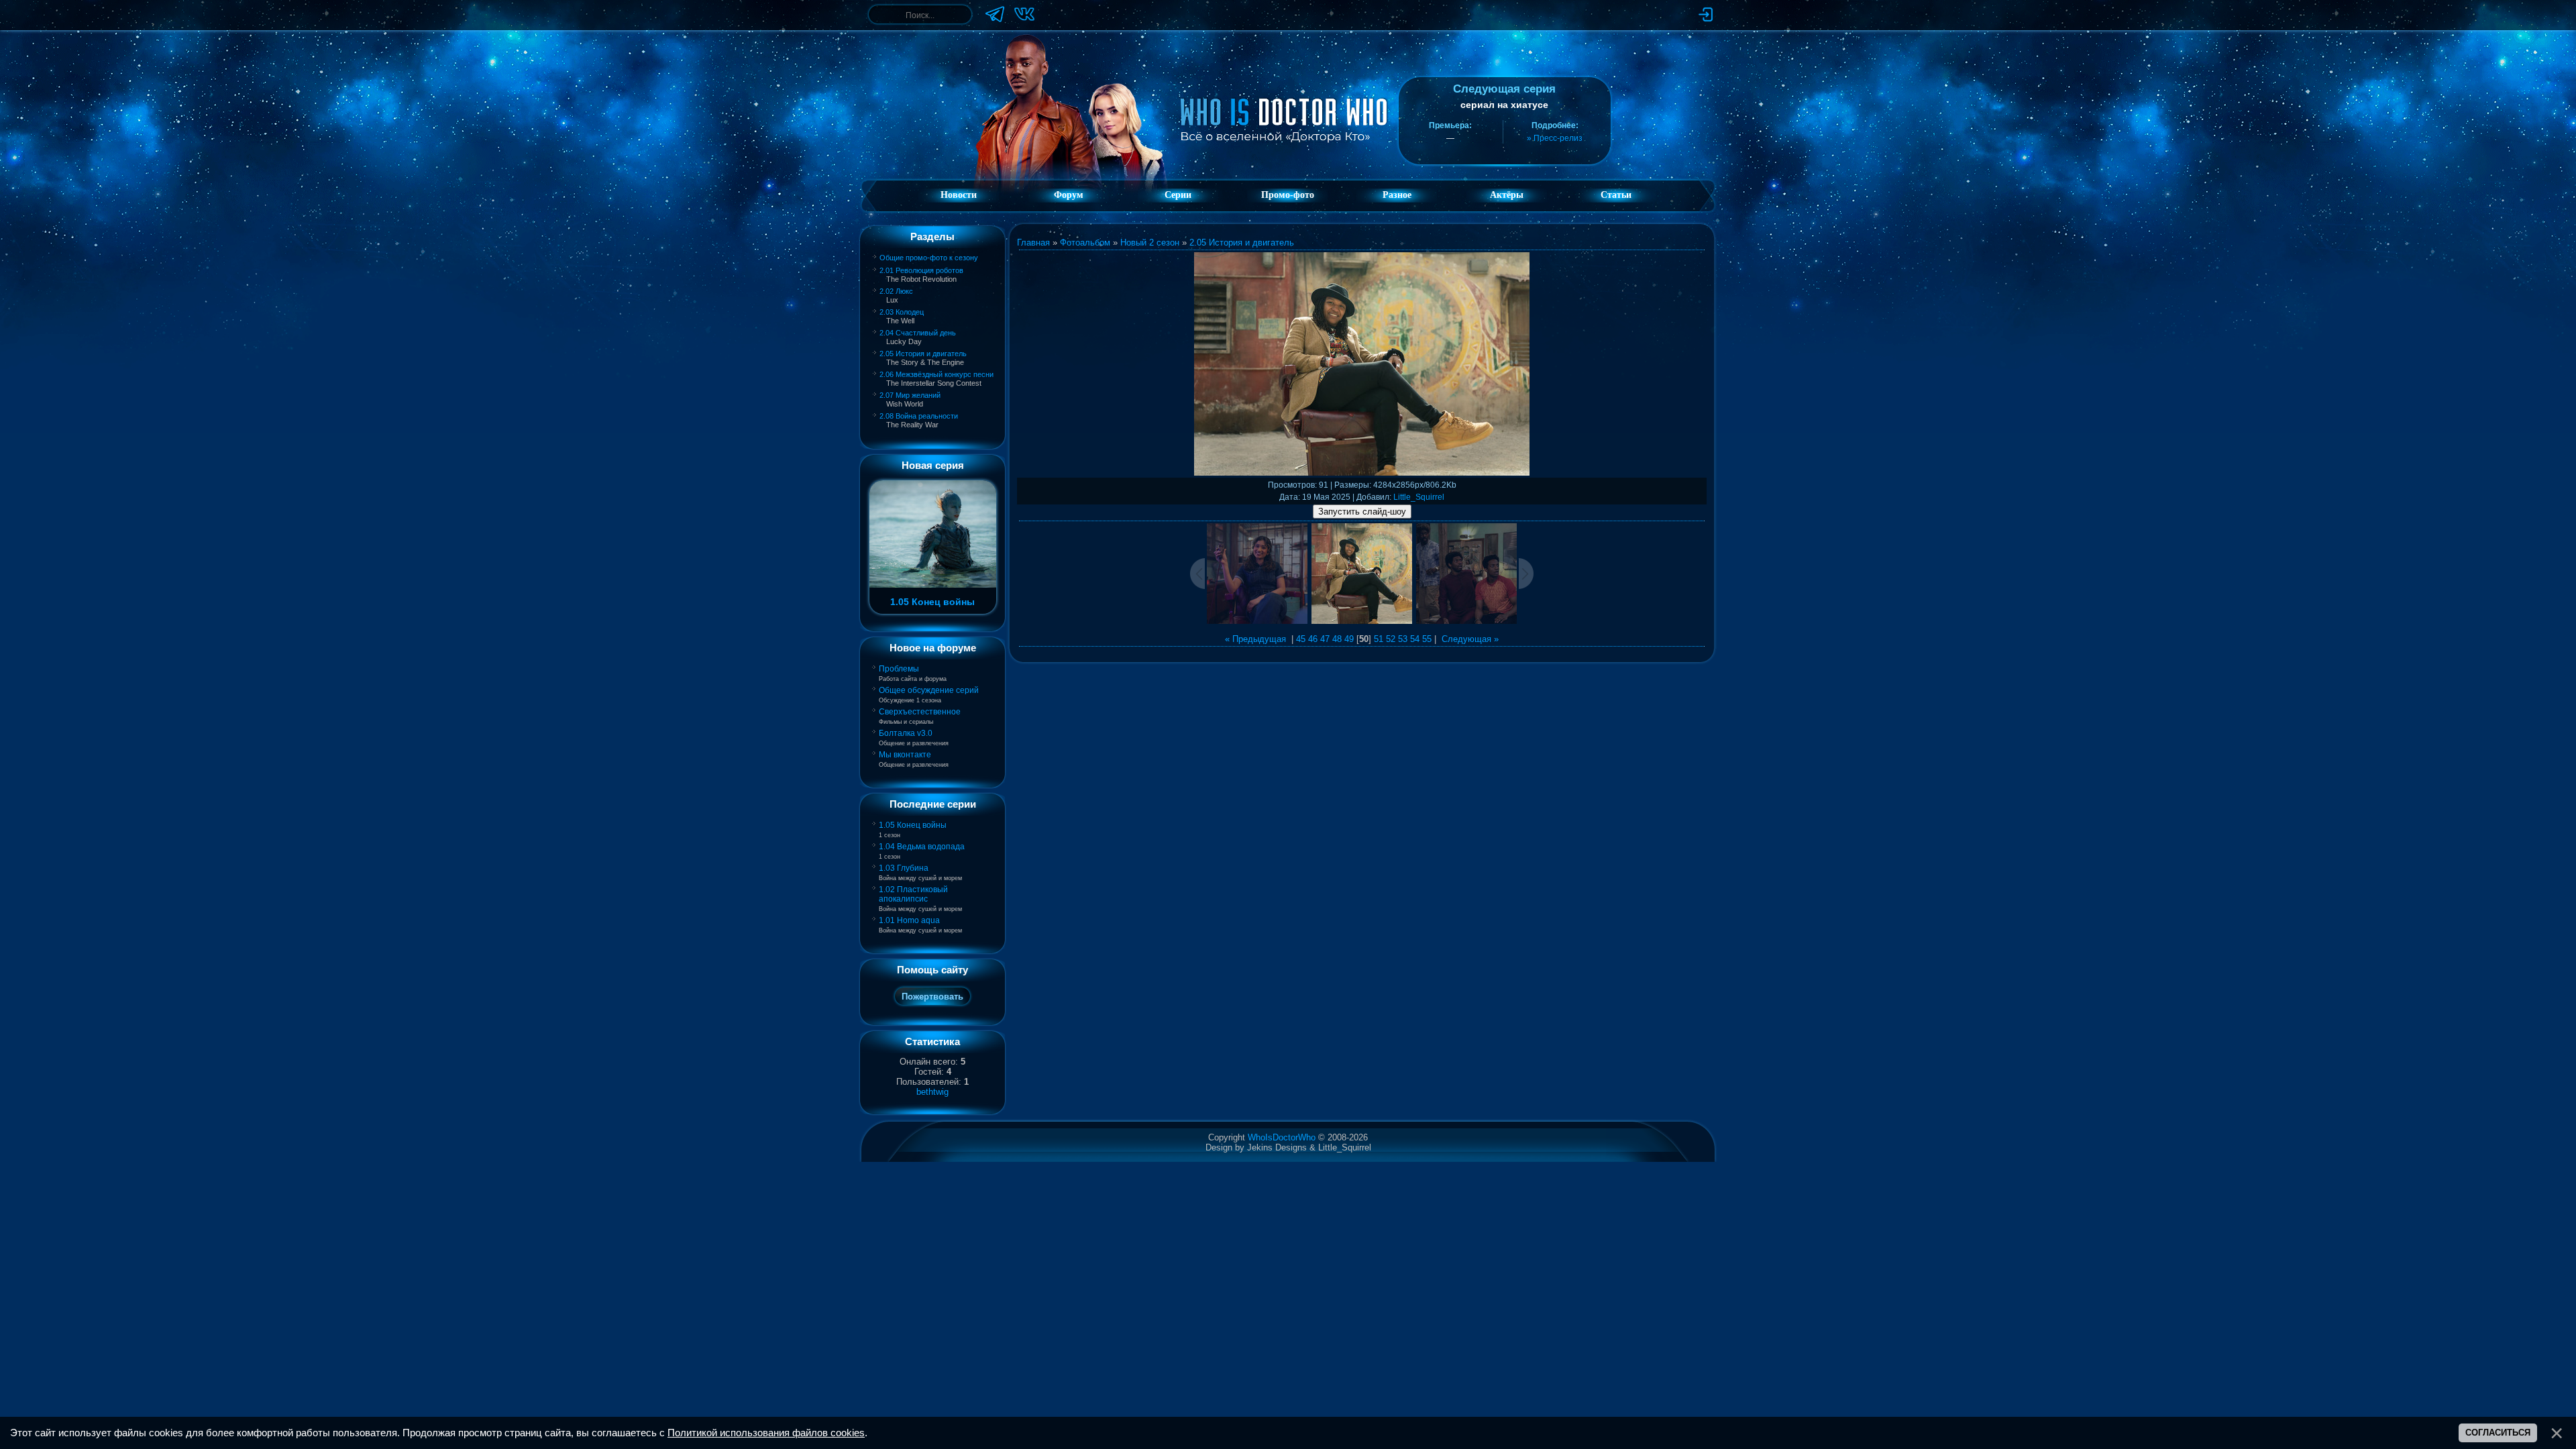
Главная (1033, 243)
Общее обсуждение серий (929, 690)
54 (1415, 639)
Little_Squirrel (1419, 497)
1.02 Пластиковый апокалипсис (913, 894)
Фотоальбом (1085, 243)
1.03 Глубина (904, 868)
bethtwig (932, 1092)
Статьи (1616, 195)
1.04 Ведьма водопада (922, 847)
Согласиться (2498, 1433)
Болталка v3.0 (906, 733)
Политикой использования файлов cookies (766, 1433)
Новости (959, 195)
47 (1325, 639)
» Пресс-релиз (1555, 138)
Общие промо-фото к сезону (929, 258)
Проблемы (899, 669)
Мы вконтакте (905, 755)
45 (1301, 639)
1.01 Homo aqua (909, 920)
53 (1403, 639)
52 (1391, 639)
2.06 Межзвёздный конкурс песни (936, 374)
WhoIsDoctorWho (1282, 1137)
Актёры (1507, 195)
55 (1427, 639)
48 (1337, 639)
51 (1379, 639)
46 (1313, 639)
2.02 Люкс (896, 291)
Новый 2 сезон (1150, 243)
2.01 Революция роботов (921, 270)
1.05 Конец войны (913, 825)
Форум (1069, 195)
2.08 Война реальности (919, 416)
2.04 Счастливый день (918, 333)
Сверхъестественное (920, 712)
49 (1349, 639)
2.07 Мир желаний (910, 395)
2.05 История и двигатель (923, 354)
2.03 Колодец (902, 312)
